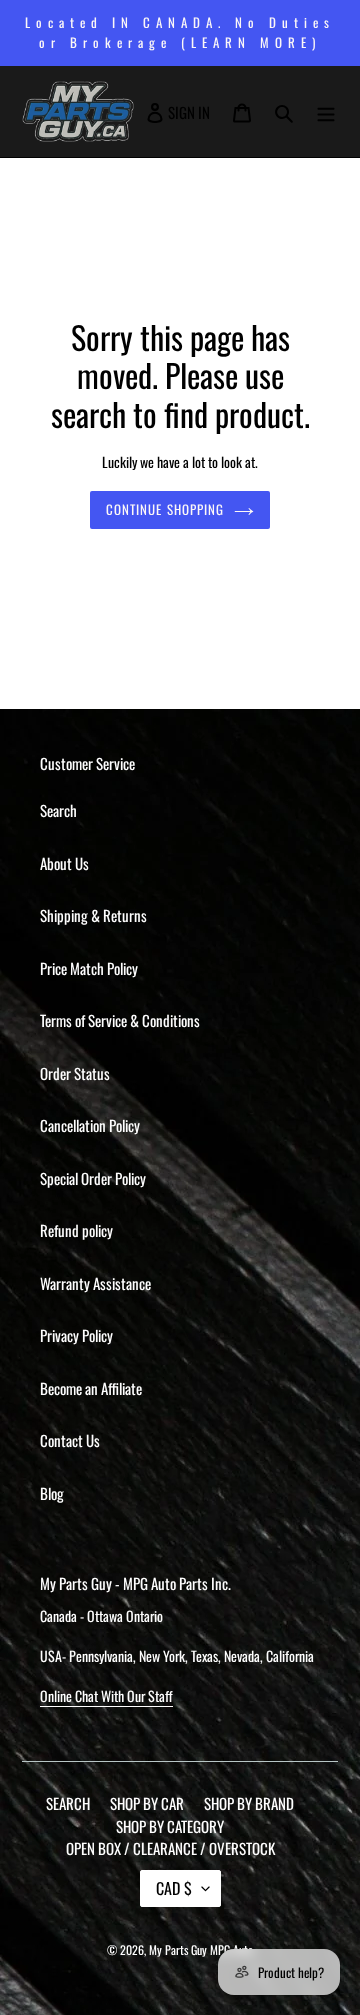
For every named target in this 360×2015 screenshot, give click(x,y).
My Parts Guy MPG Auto (201, 1949)
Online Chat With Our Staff (106, 1695)
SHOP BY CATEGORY (170, 1826)
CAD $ (174, 1888)
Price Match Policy (89, 968)
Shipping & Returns (93, 915)
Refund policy (76, 1230)
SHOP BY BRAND (249, 1803)
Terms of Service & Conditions (120, 1020)
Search (58, 810)
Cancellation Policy (90, 1125)
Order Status (75, 1073)
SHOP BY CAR (147, 1803)
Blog (52, 1493)
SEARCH (68, 1803)
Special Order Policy (93, 1178)
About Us (64, 863)
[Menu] (326, 112)
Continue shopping (165, 509)
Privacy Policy (76, 1335)
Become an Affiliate (91, 1388)
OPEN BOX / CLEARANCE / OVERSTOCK (170, 1848)
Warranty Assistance (95, 1283)
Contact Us (70, 1440)
